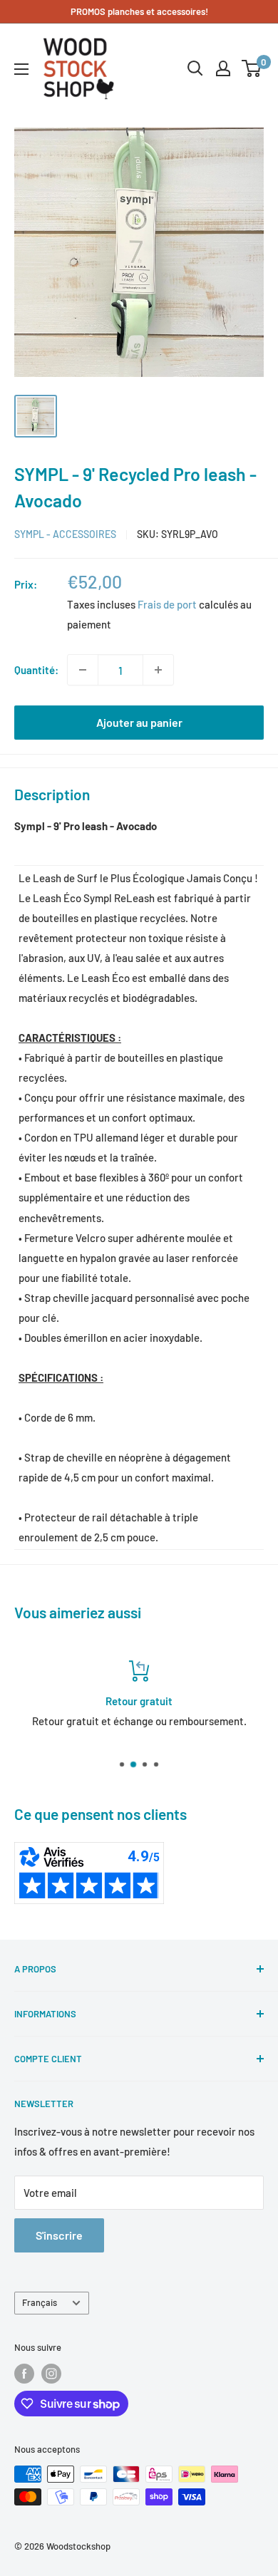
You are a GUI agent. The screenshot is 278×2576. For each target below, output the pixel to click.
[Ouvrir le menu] (21, 69)
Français (40, 2302)
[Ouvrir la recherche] (195, 68)
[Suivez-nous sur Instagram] (51, 2374)
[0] (252, 68)
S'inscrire (59, 2235)
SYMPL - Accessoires (65, 534)
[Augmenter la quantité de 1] (158, 670)
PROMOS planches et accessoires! (139, 11)
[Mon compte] (223, 68)
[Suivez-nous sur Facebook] (24, 2374)
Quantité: (36, 670)
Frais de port (167, 604)
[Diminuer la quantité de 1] (83, 670)
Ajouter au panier (139, 722)
